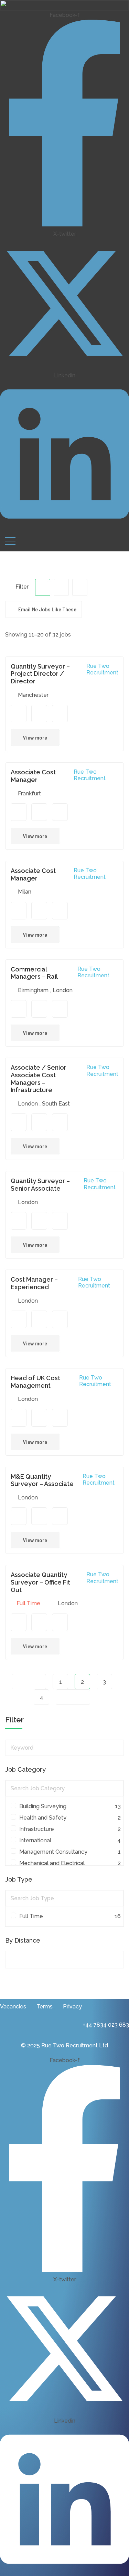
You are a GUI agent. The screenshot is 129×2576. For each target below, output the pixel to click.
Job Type (19, 1879)
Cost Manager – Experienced (34, 1283)
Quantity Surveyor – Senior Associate (40, 1185)
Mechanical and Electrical (68, 1863)
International (68, 1840)
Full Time (68, 1916)
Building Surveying (68, 1806)
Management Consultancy (68, 1852)
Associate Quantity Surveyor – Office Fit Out (40, 1582)
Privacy (72, 2007)
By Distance (23, 1940)
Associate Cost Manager (33, 776)
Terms (45, 2007)
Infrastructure (68, 1829)
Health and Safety (68, 1818)
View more (35, 737)
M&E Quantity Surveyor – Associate (42, 1480)
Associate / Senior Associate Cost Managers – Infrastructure (39, 1079)
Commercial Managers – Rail (34, 973)
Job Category (25, 1769)
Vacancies (13, 2007)
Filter (21, 587)
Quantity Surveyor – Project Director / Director (40, 674)
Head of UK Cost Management (35, 1382)
